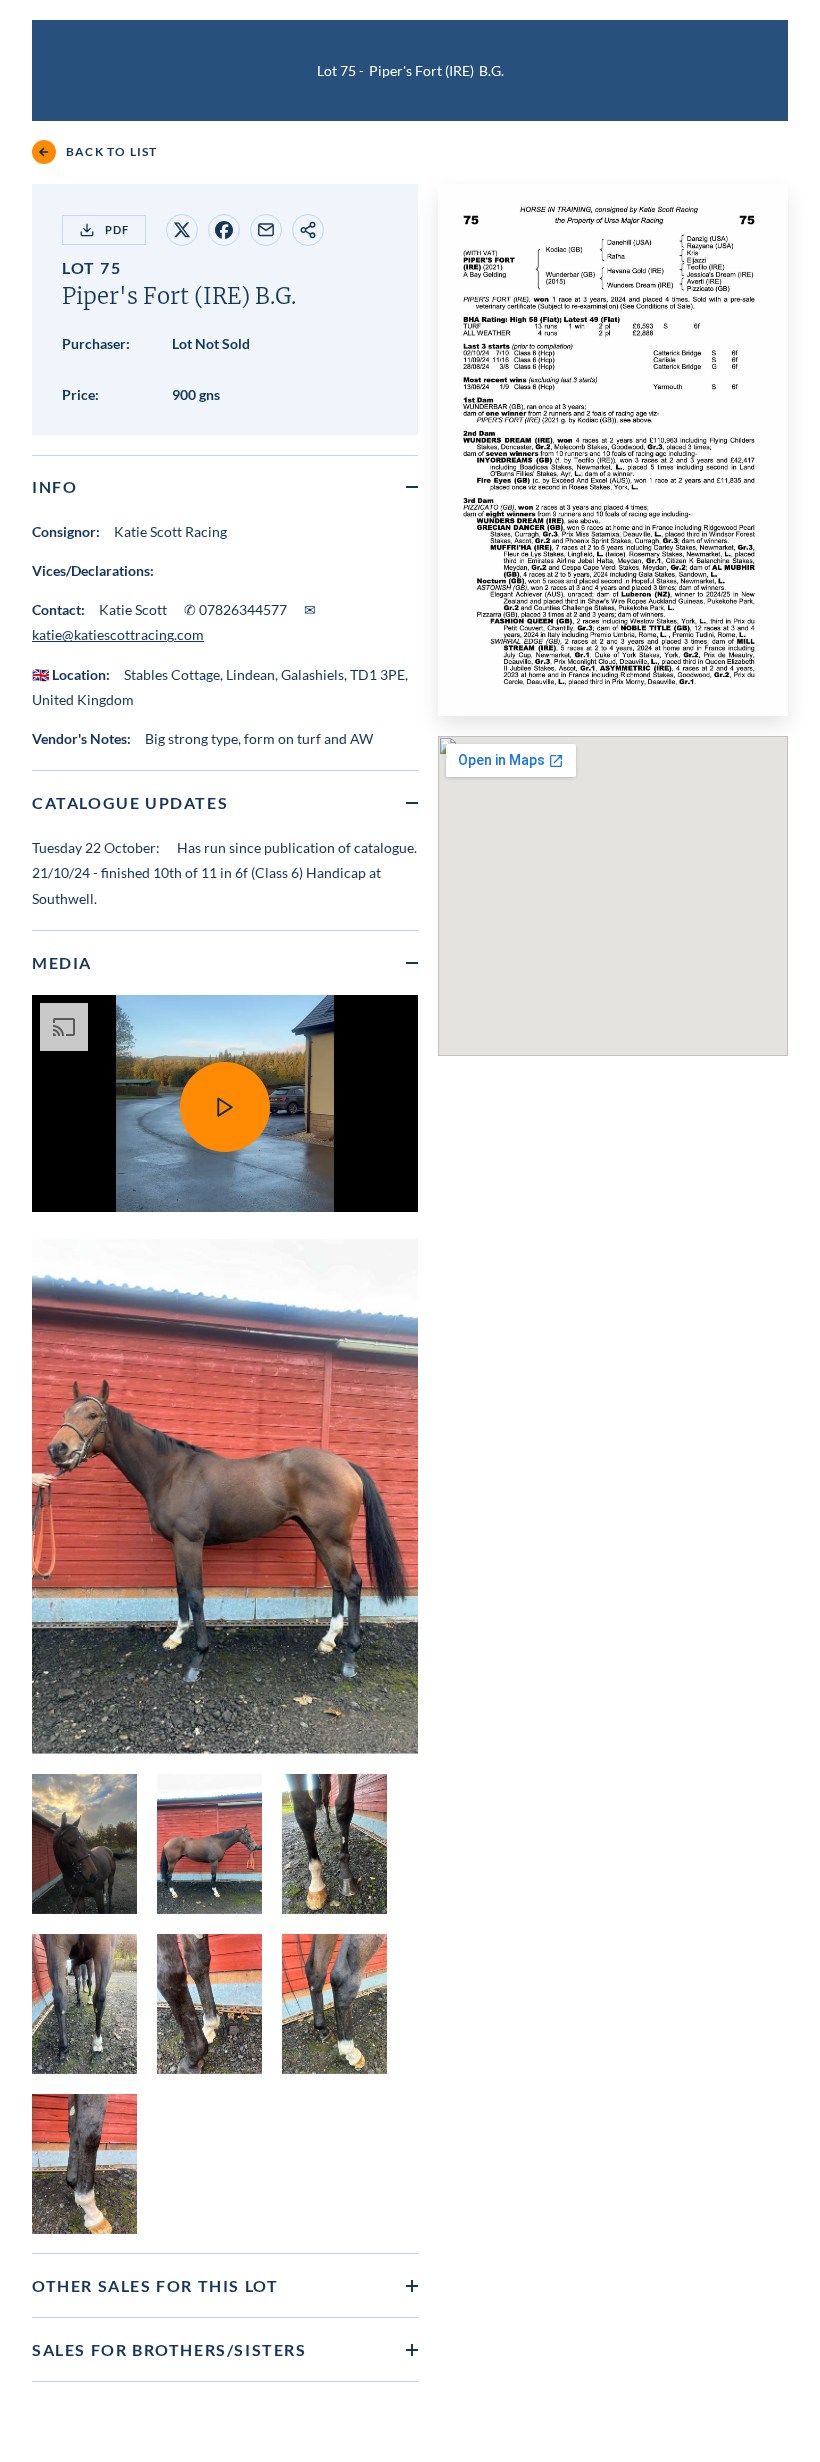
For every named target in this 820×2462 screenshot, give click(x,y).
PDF (117, 229)
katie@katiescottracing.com (118, 634)
